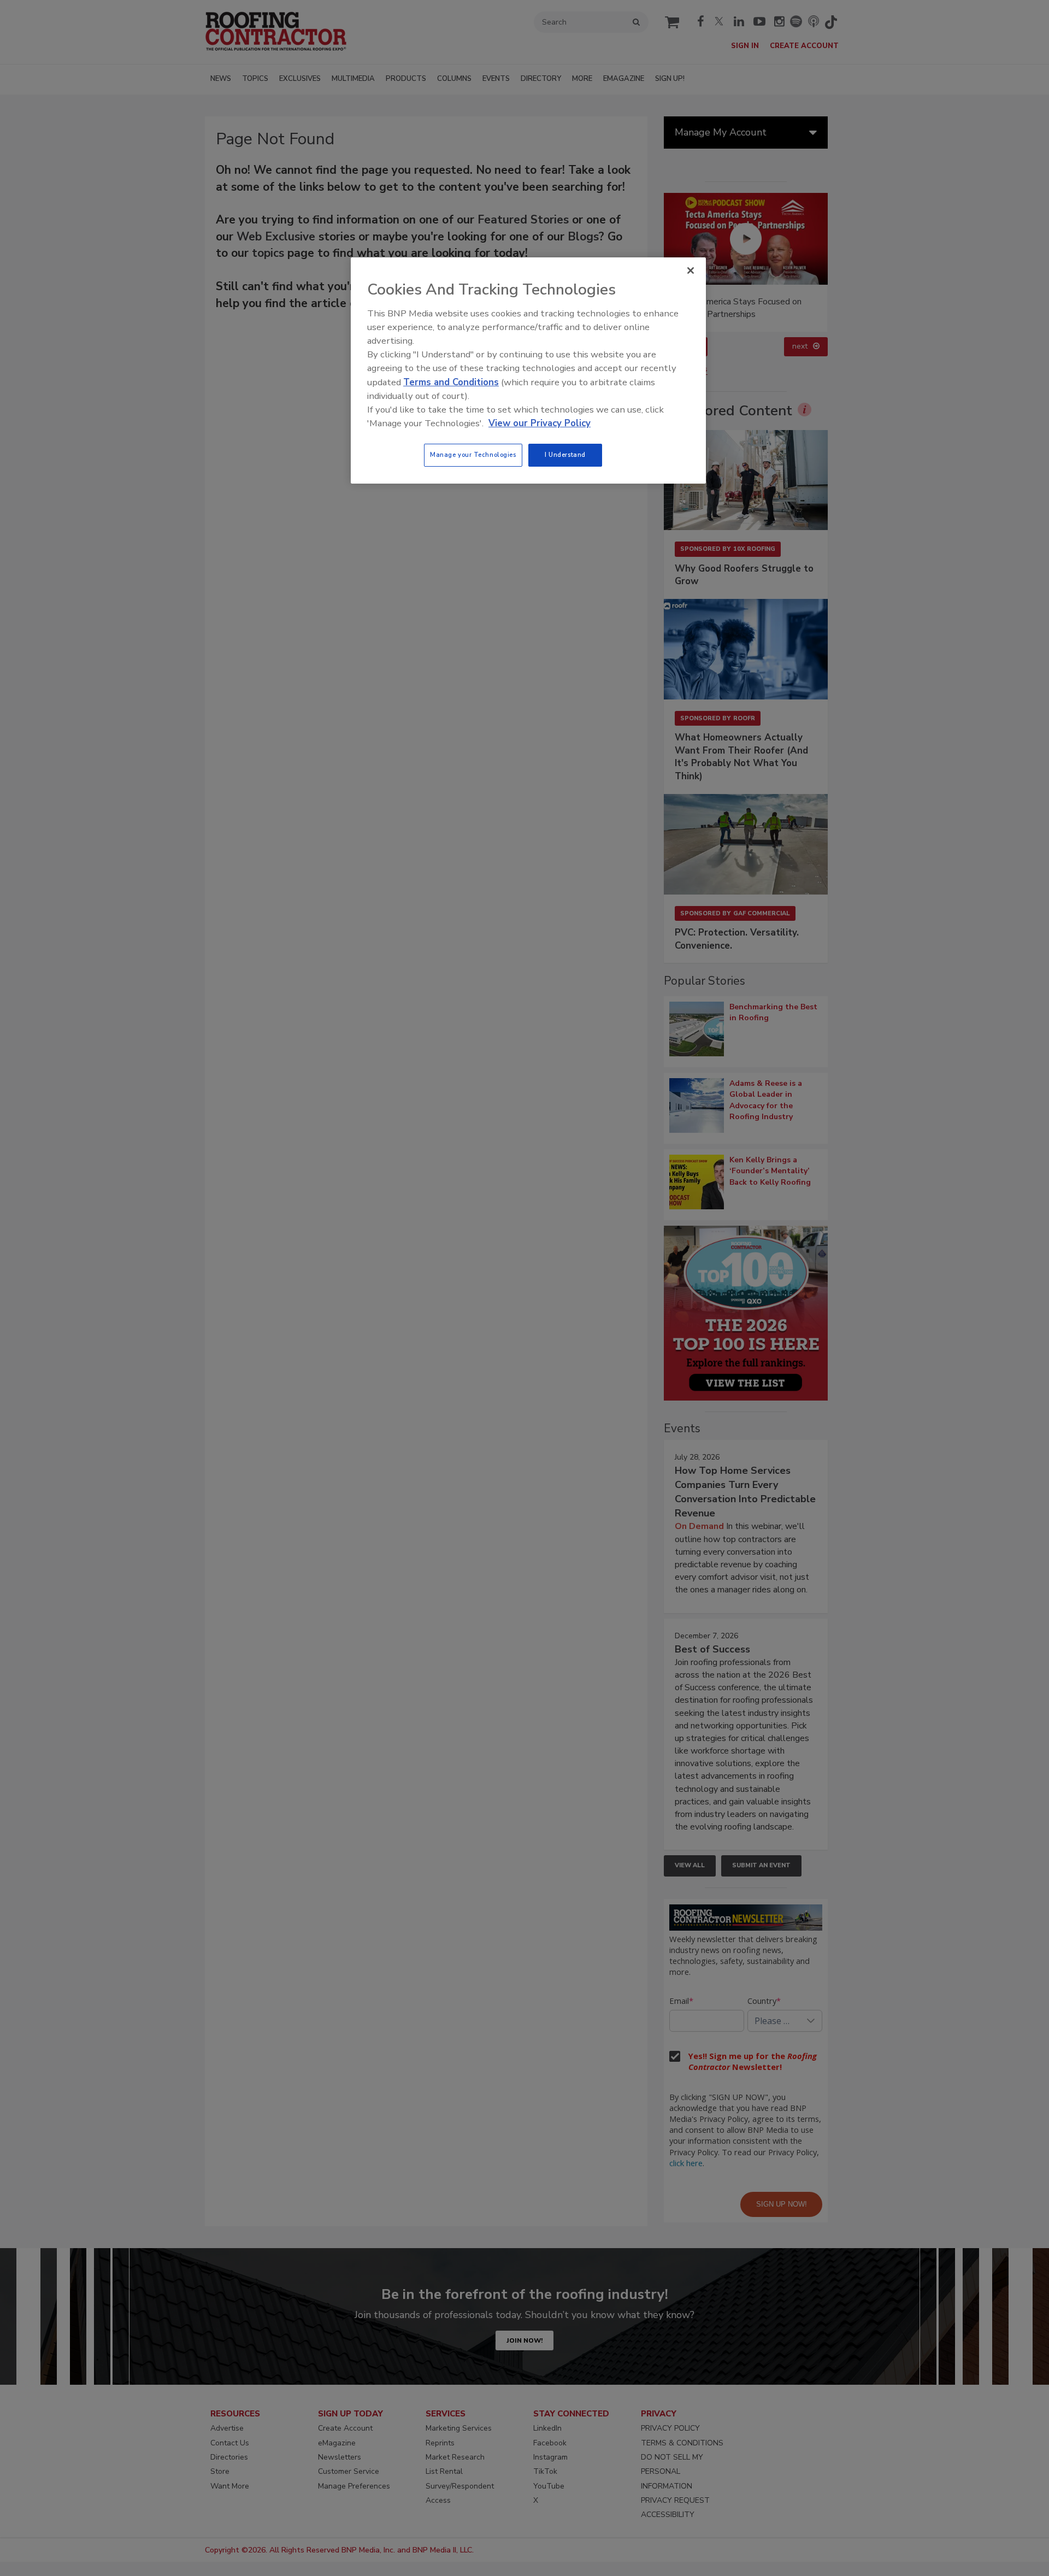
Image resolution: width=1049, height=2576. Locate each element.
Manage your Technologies (473, 455)
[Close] (691, 270)
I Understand (565, 455)
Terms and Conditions (451, 382)
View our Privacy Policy (540, 423)
